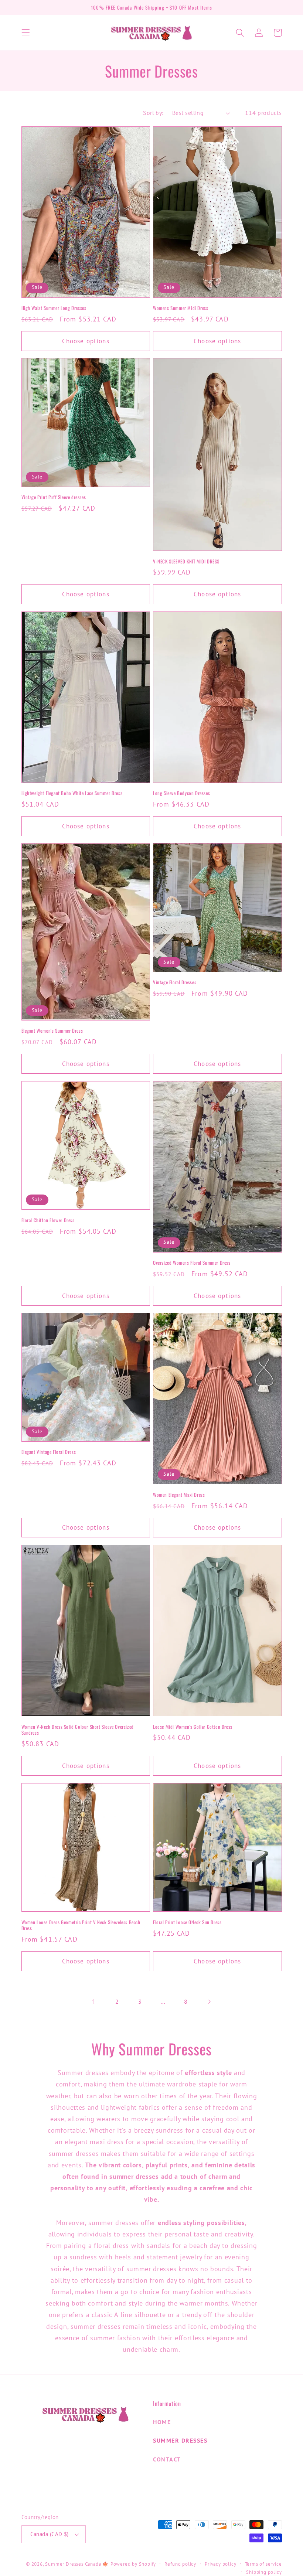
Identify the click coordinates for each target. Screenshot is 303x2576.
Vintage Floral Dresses (175, 982)
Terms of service (263, 2564)
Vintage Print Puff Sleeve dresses (54, 497)
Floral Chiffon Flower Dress (48, 1220)
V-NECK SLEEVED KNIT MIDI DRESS (186, 561)
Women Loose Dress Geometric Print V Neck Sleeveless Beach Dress (81, 1925)
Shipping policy (264, 2572)
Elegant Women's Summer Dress (52, 1031)
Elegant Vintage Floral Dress (49, 1452)
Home (162, 2422)
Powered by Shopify (133, 2564)
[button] (26, 33)
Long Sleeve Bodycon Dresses (181, 793)
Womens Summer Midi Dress (181, 308)
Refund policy (180, 2564)
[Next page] (209, 2002)
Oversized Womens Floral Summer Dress (192, 1263)
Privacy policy (220, 2564)
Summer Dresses (180, 2440)
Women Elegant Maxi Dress (179, 1495)
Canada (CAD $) (50, 2534)
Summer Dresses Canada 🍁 (77, 2564)
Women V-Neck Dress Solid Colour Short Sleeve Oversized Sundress (78, 1730)
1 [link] (94, 2001)
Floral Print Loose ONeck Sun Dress (187, 1922)
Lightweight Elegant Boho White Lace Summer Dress (72, 793)
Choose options (86, 341)
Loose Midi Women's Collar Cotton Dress (193, 1727)
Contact (167, 2459)
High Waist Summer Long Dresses (54, 308)
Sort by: (153, 113)
